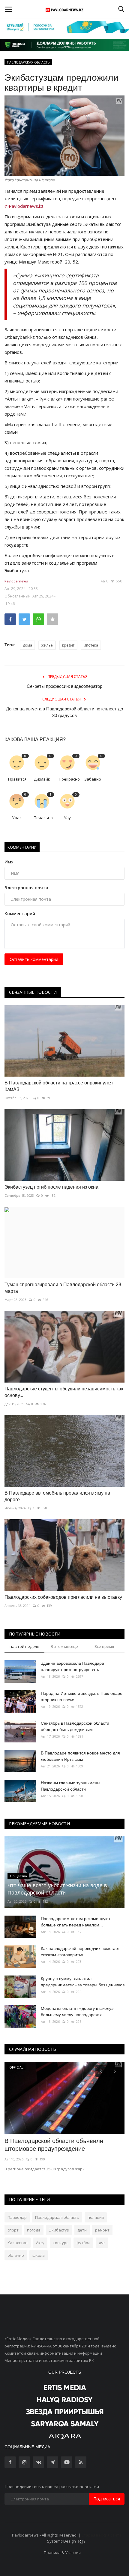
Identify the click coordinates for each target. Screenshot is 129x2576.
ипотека (91, 645)
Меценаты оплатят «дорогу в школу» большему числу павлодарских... (77, 2012)
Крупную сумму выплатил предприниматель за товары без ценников (83, 1982)
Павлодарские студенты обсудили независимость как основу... (64, 1392)
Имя (9, 862)
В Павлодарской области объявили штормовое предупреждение (54, 2145)
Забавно (93, 779)
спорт (13, 2230)
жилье (47, 645)
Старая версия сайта (101, 2535)
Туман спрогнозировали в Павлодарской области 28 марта (63, 1288)
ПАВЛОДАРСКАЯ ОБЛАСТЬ (28, 62)
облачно (16, 2255)
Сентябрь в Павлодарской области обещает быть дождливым (75, 1726)
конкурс (60, 2243)
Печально (43, 818)
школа (39, 2255)
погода (34, 2230)
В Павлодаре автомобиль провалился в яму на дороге (57, 1496)
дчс (102, 2243)
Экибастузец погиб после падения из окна (51, 1187)
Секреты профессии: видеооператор (64, 686)
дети (82, 2230)
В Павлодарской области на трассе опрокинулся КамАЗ (59, 1086)
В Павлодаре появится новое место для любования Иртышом (80, 1756)
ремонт (102, 2230)
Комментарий (20, 914)
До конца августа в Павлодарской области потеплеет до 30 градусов (64, 712)
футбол (83, 2243)
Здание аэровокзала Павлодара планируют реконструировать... (72, 1666)
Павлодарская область (57, 2217)
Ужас (17, 818)
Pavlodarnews (16, 581)
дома (27, 645)
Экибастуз (59, 2230)
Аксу (40, 2243)
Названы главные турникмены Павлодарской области (70, 1786)
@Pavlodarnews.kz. (24, 206)
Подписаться (107, 2499)
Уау (67, 818)
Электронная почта (26, 888)
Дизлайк (42, 779)
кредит (68, 645)
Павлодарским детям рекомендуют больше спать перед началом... (76, 1922)
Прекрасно (69, 779)
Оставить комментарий (34, 959)
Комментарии (22, 847)
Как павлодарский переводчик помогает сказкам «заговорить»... (80, 1952)
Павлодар (17, 2217)
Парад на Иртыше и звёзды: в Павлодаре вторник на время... (82, 1697)
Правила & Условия (62, 2553)
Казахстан (18, 2243)
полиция (96, 2217)
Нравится (17, 779)
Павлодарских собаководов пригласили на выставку (63, 1597)
